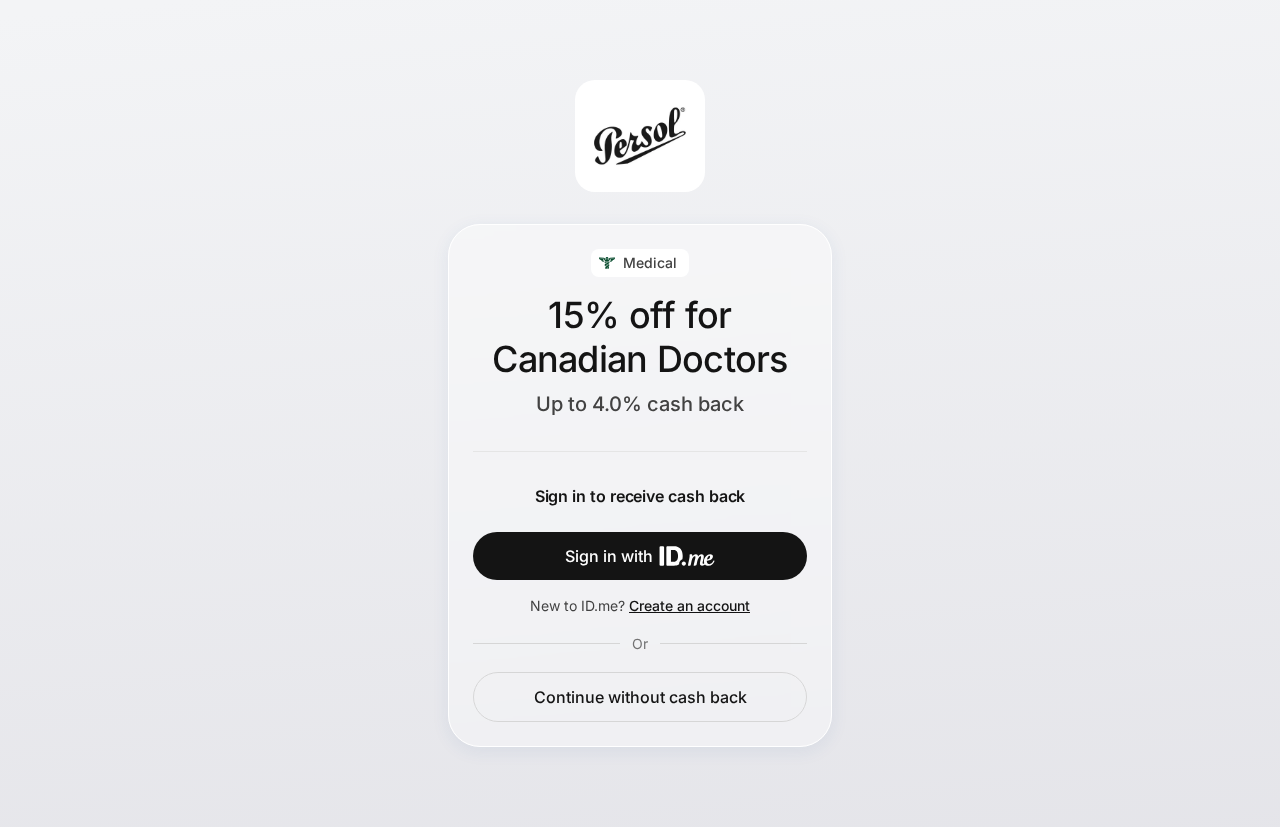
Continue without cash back (640, 697)
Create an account (689, 605)
